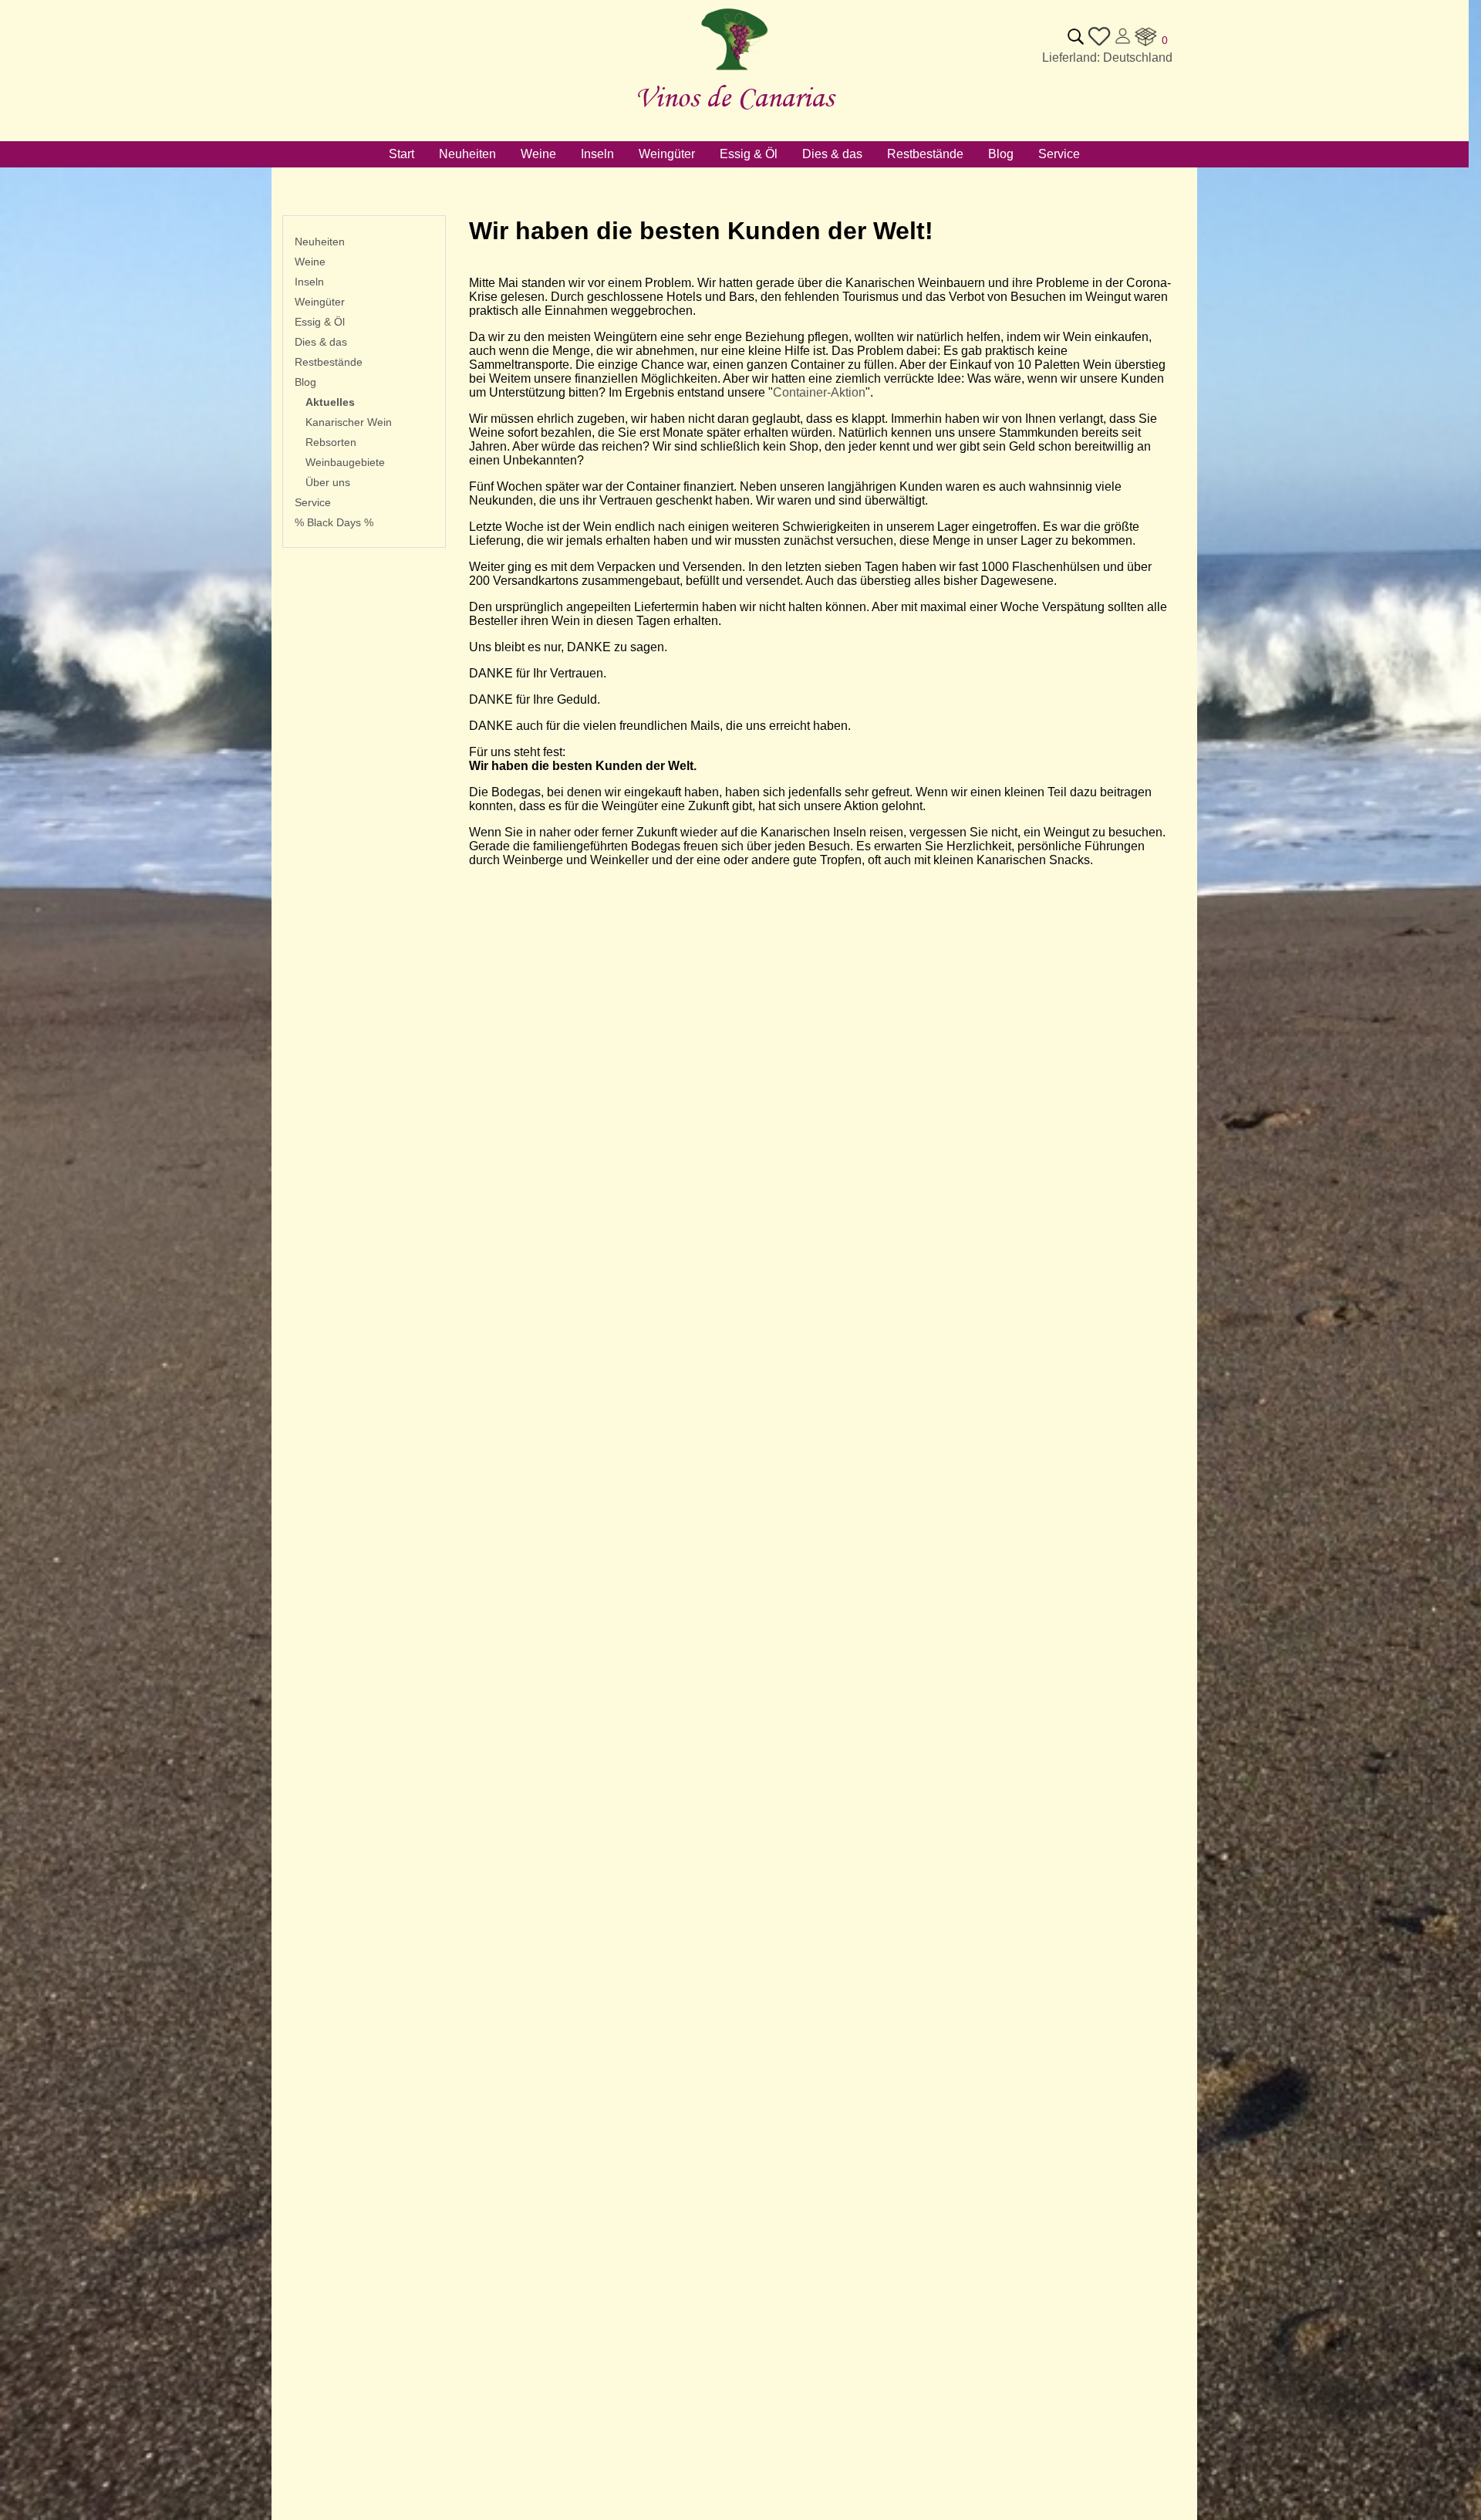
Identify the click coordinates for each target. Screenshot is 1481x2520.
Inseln (309, 282)
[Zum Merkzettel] (1099, 44)
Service (313, 502)
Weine (310, 262)
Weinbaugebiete (345, 462)
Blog (305, 382)
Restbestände (329, 362)
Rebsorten (331, 442)
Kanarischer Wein (349, 422)
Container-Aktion (819, 392)
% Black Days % (334, 522)
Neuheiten (320, 242)
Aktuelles (330, 402)
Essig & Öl (320, 322)
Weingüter (320, 302)
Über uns (328, 482)
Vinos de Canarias (734, 97)
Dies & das (321, 342)
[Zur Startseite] (734, 71)
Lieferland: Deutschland (1107, 57)
